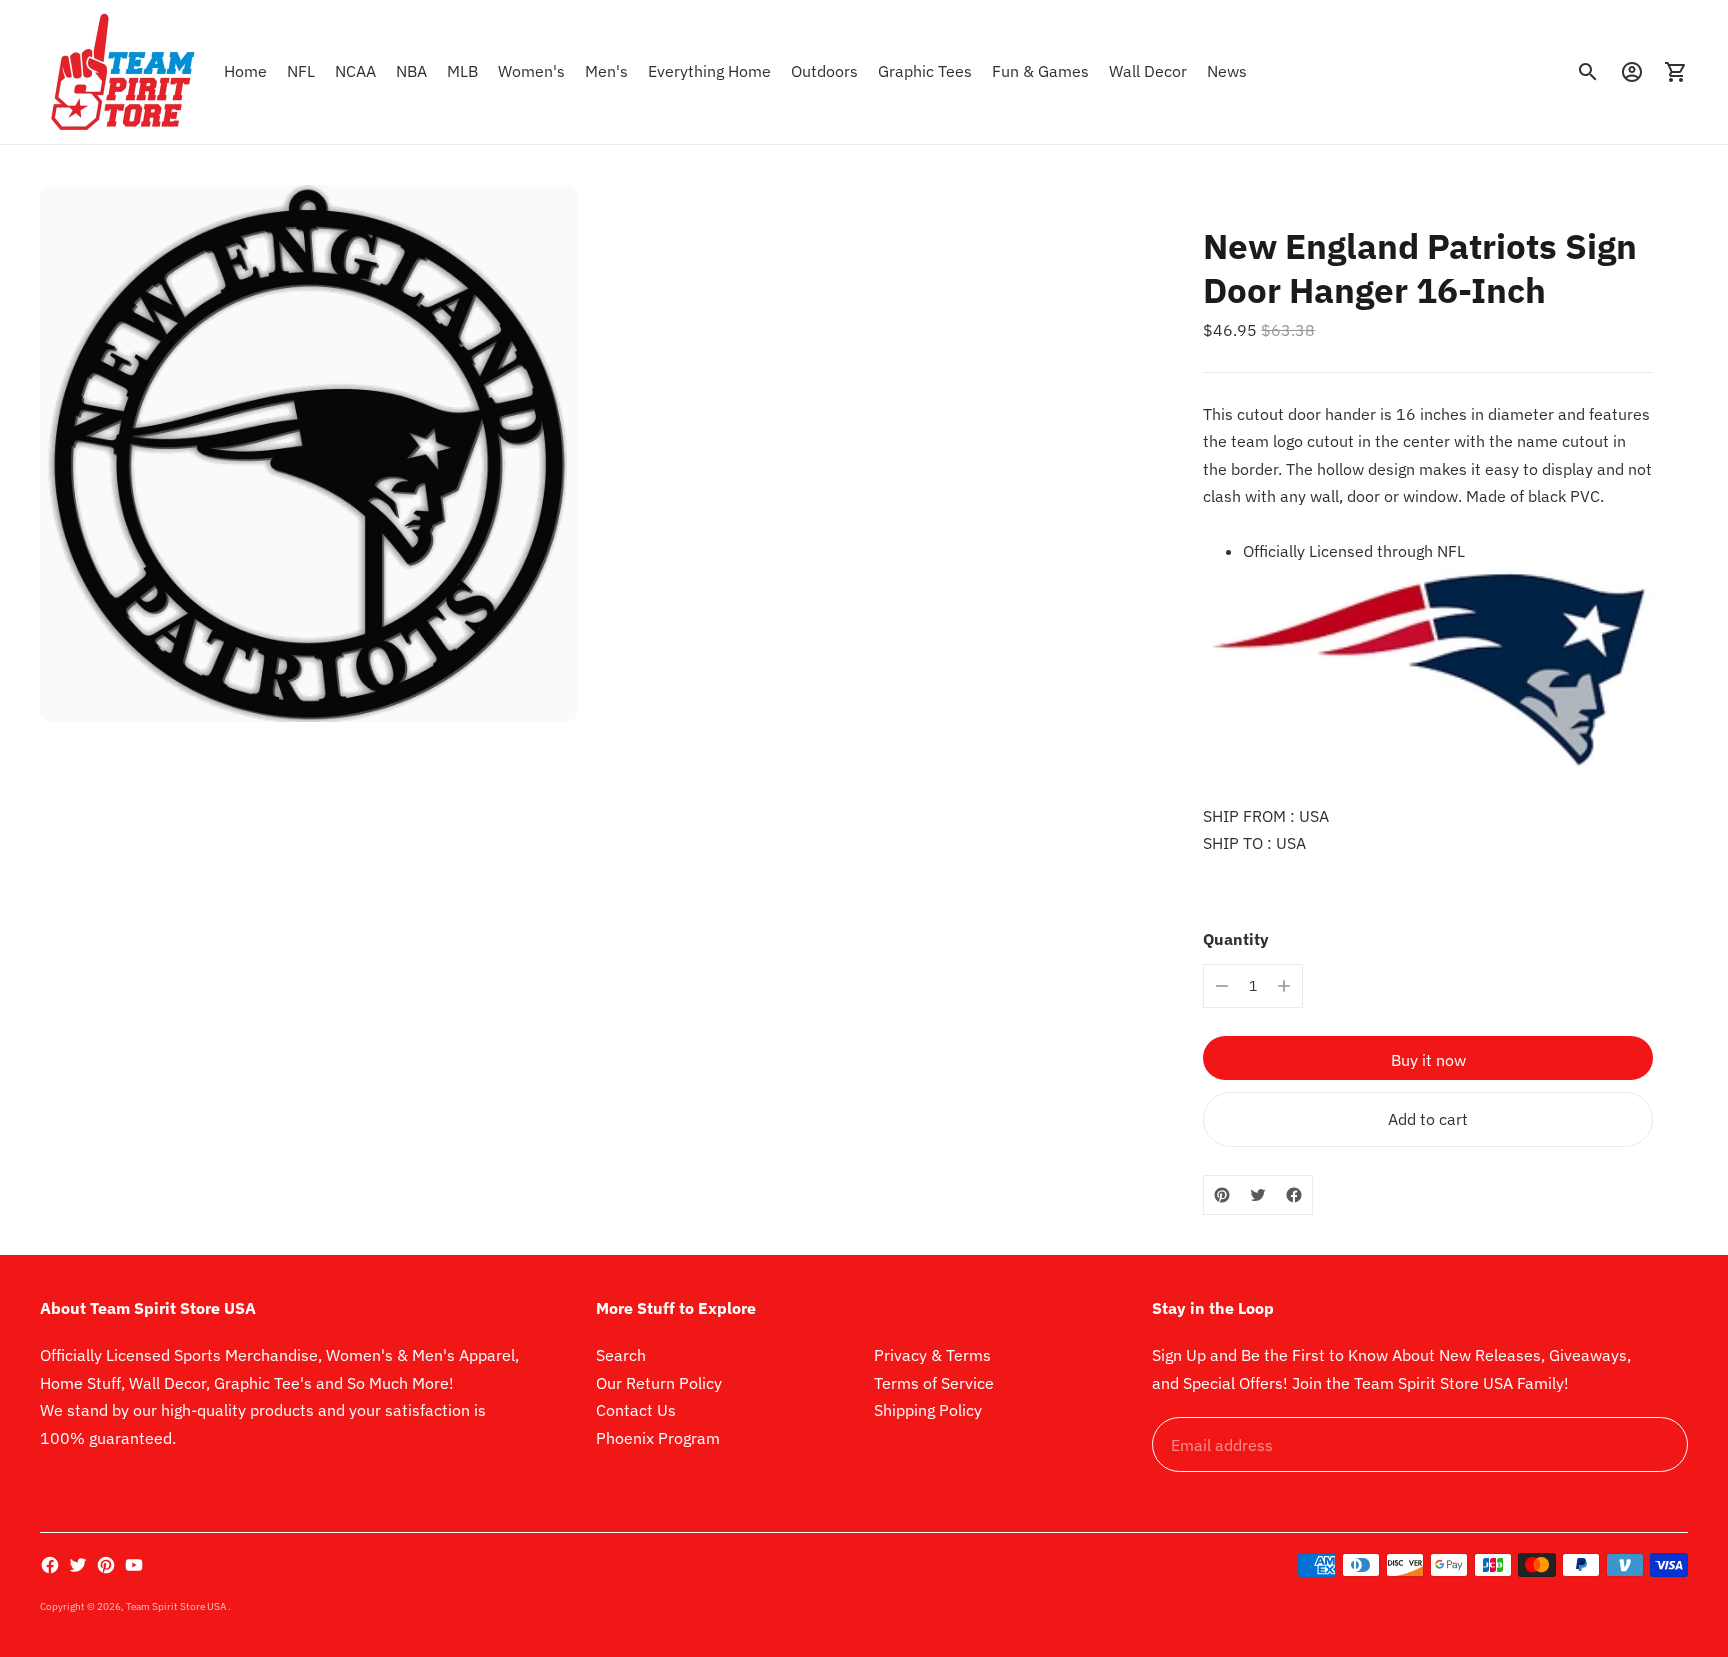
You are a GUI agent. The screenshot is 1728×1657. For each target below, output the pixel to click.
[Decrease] (1222, 986)
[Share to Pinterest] (1222, 1195)
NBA (411, 71)
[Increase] (1284, 986)
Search (621, 1355)
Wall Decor (1148, 71)
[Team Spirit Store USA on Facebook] (50, 1565)
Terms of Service (934, 1383)
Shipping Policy (928, 1410)
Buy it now (1428, 1060)
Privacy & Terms (932, 1355)
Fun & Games (1040, 71)
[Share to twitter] (1258, 1195)
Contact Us (636, 1410)
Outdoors (824, 71)
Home (245, 71)
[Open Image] (308, 453)
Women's (531, 71)
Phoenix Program (658, 1438)
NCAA (355, 71)
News (1227, 71)
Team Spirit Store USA (177, 1606)
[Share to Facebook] (1294, 1195)
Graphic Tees (925, 71)
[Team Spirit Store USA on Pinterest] (106, 1565)
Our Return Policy (659, 1383)
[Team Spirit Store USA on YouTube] (134, 1565)
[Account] (1632, 72)
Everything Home (709, 71)
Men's (606, 71)
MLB (462, 71)
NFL (301, 71)
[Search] (1588, 72)
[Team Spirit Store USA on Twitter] (78, 1565)
